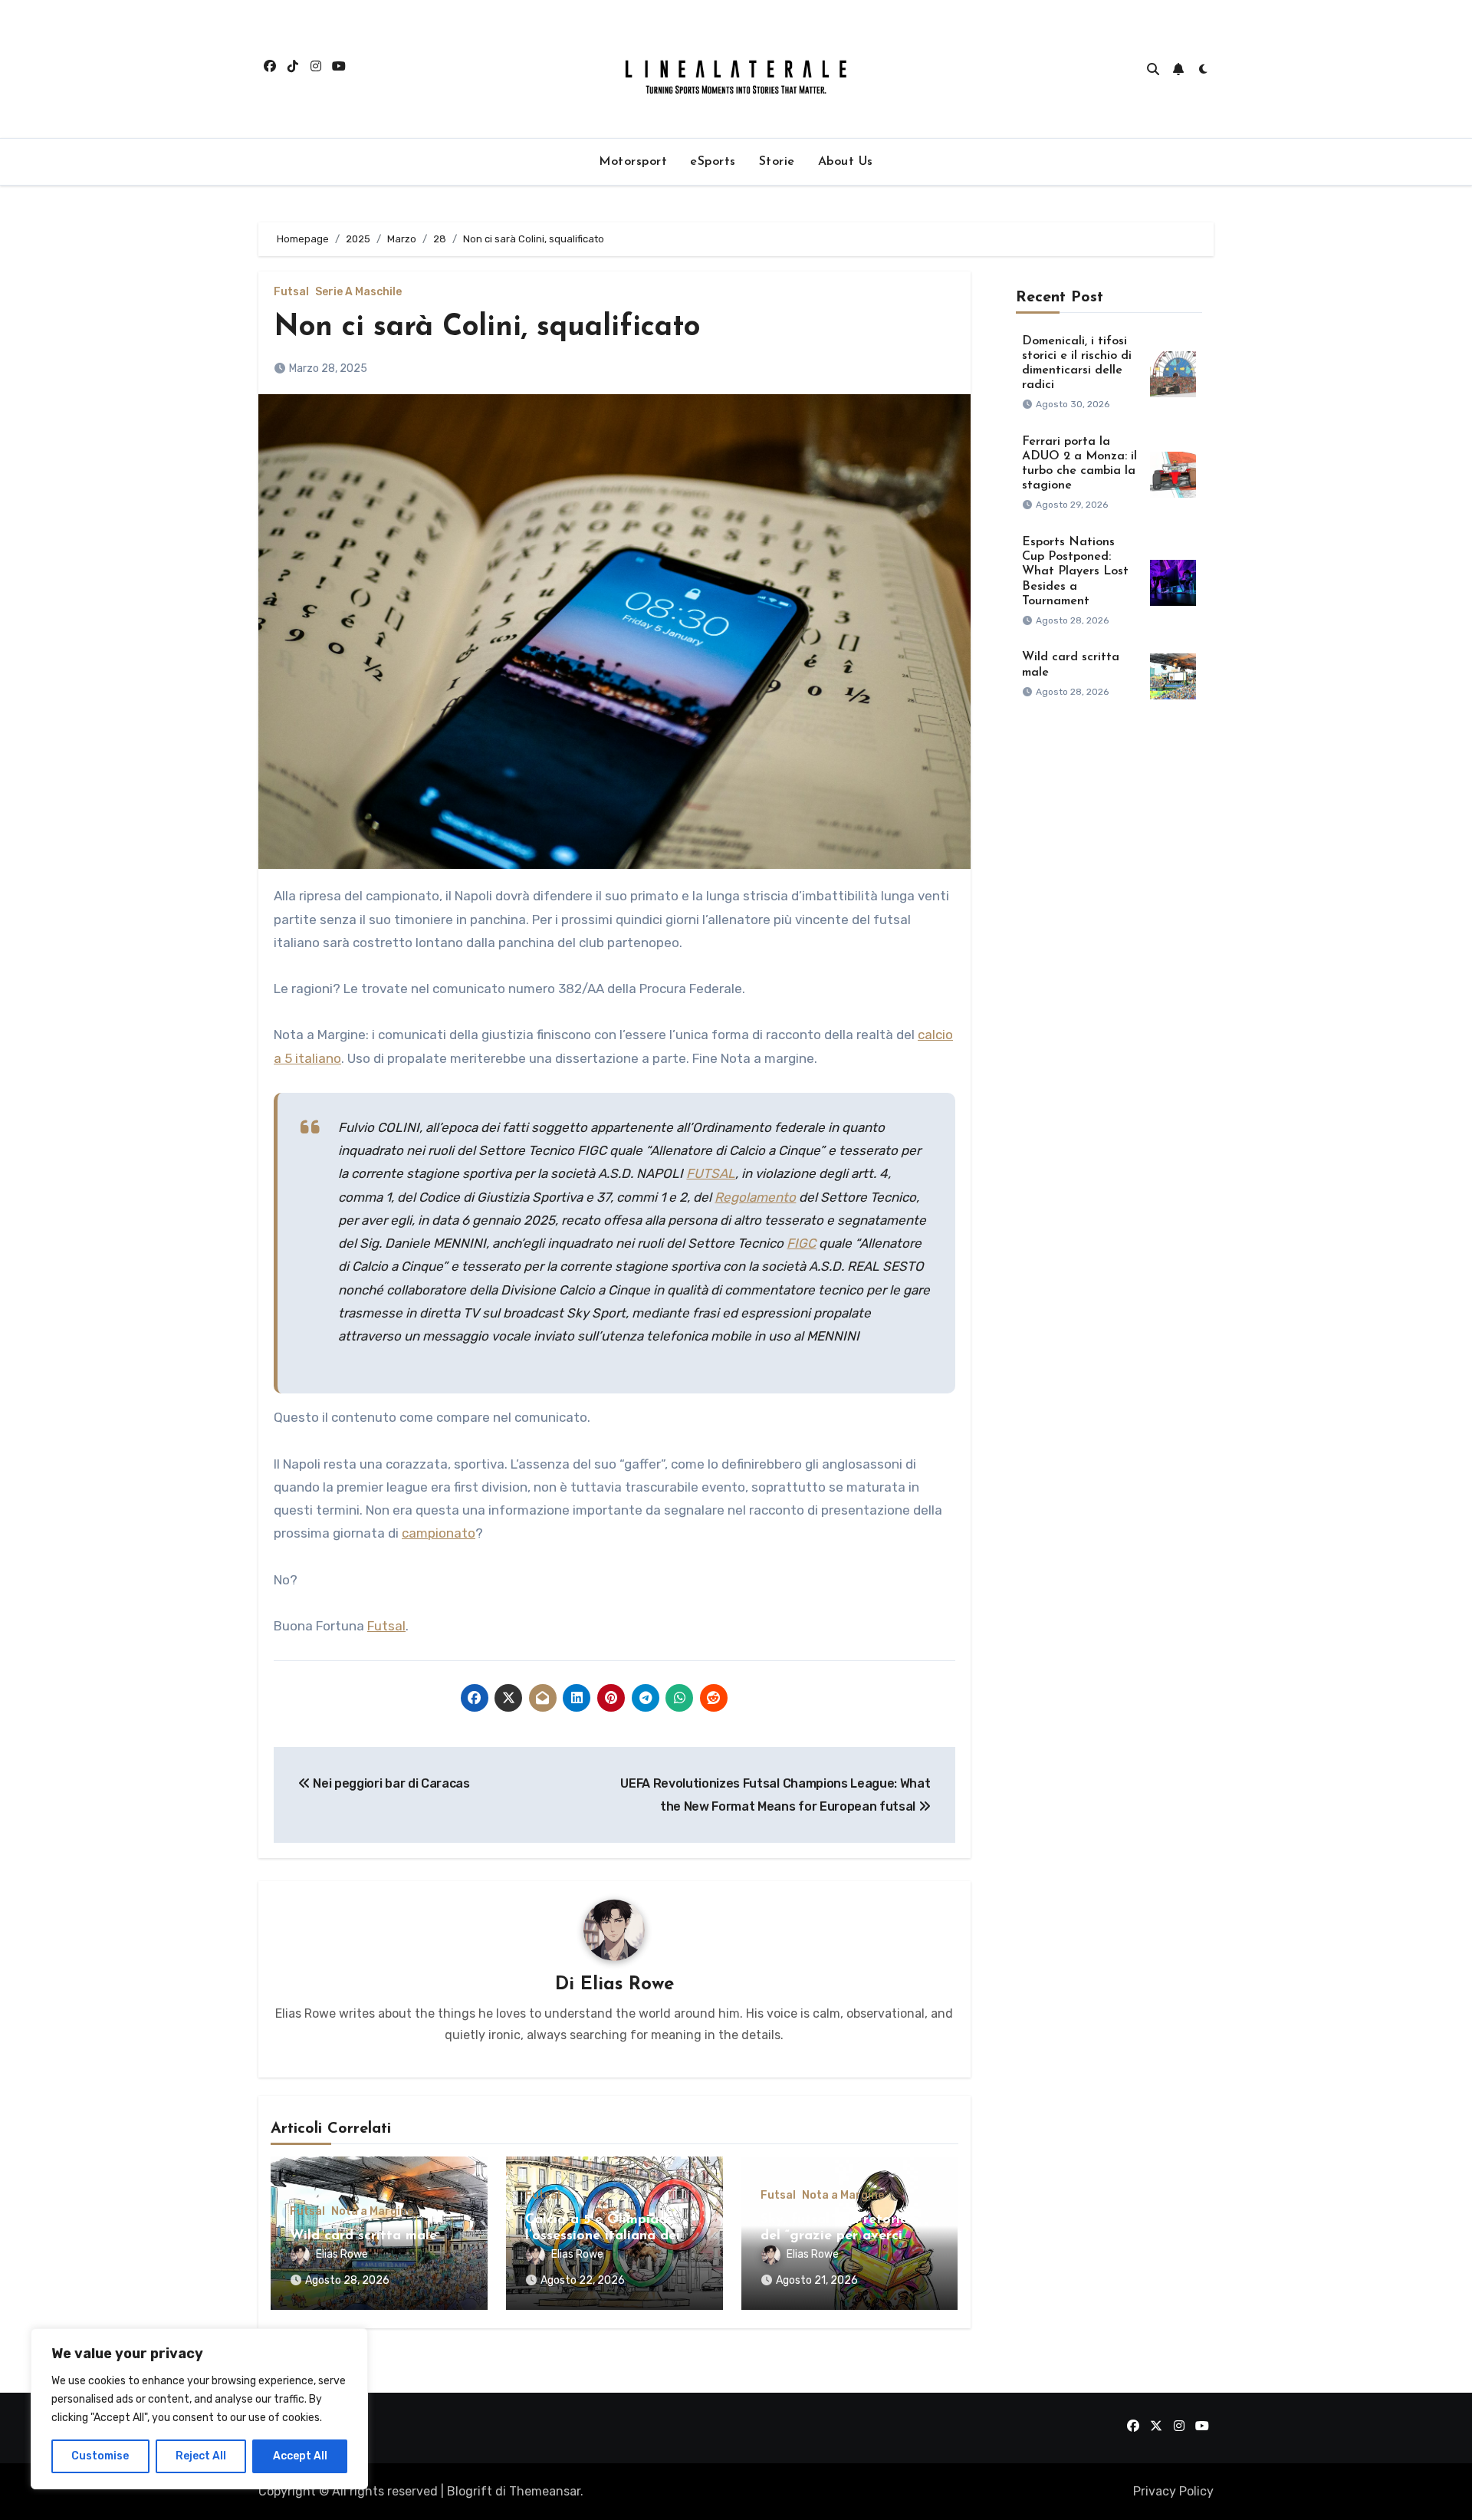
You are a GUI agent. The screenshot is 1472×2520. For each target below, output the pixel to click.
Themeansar (545, 2491)
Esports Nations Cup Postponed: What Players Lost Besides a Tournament (1075, 572)
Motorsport (633, 162)
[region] (199, 2409)
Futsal (291, 292)
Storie (777, 162)
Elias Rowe (627, 1985)
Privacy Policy (1173, 2491)
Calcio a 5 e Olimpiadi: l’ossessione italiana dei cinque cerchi (603, 2237)
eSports (713, 162)
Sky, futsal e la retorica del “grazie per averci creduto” (838, 2237)
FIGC (801, 1243)
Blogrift (470, 2491)
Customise (100, 2456)
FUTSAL (711, 1173)
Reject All (201, 2456)
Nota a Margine (372, 2212)
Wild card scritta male (363, 2236)
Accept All (300, 2456)
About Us (846, 162)
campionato (439, 1533)
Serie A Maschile (358, 292)
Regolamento (755, 1197)
